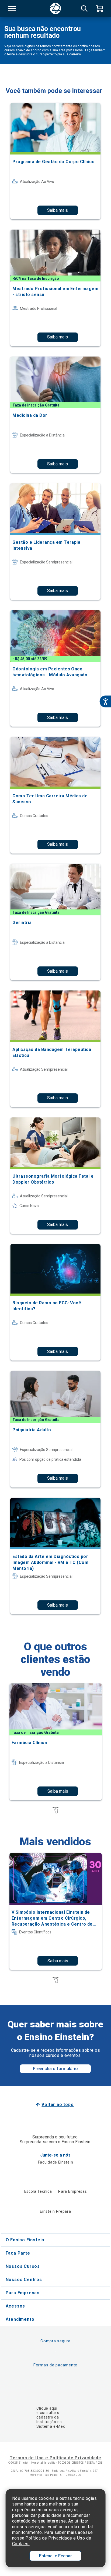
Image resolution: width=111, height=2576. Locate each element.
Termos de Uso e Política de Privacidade (55, 2458)
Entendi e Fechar (55, 2556)
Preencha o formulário (55, 2069)
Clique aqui (47, 2408)
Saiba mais (58, 210)
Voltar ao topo (58, 2105)
